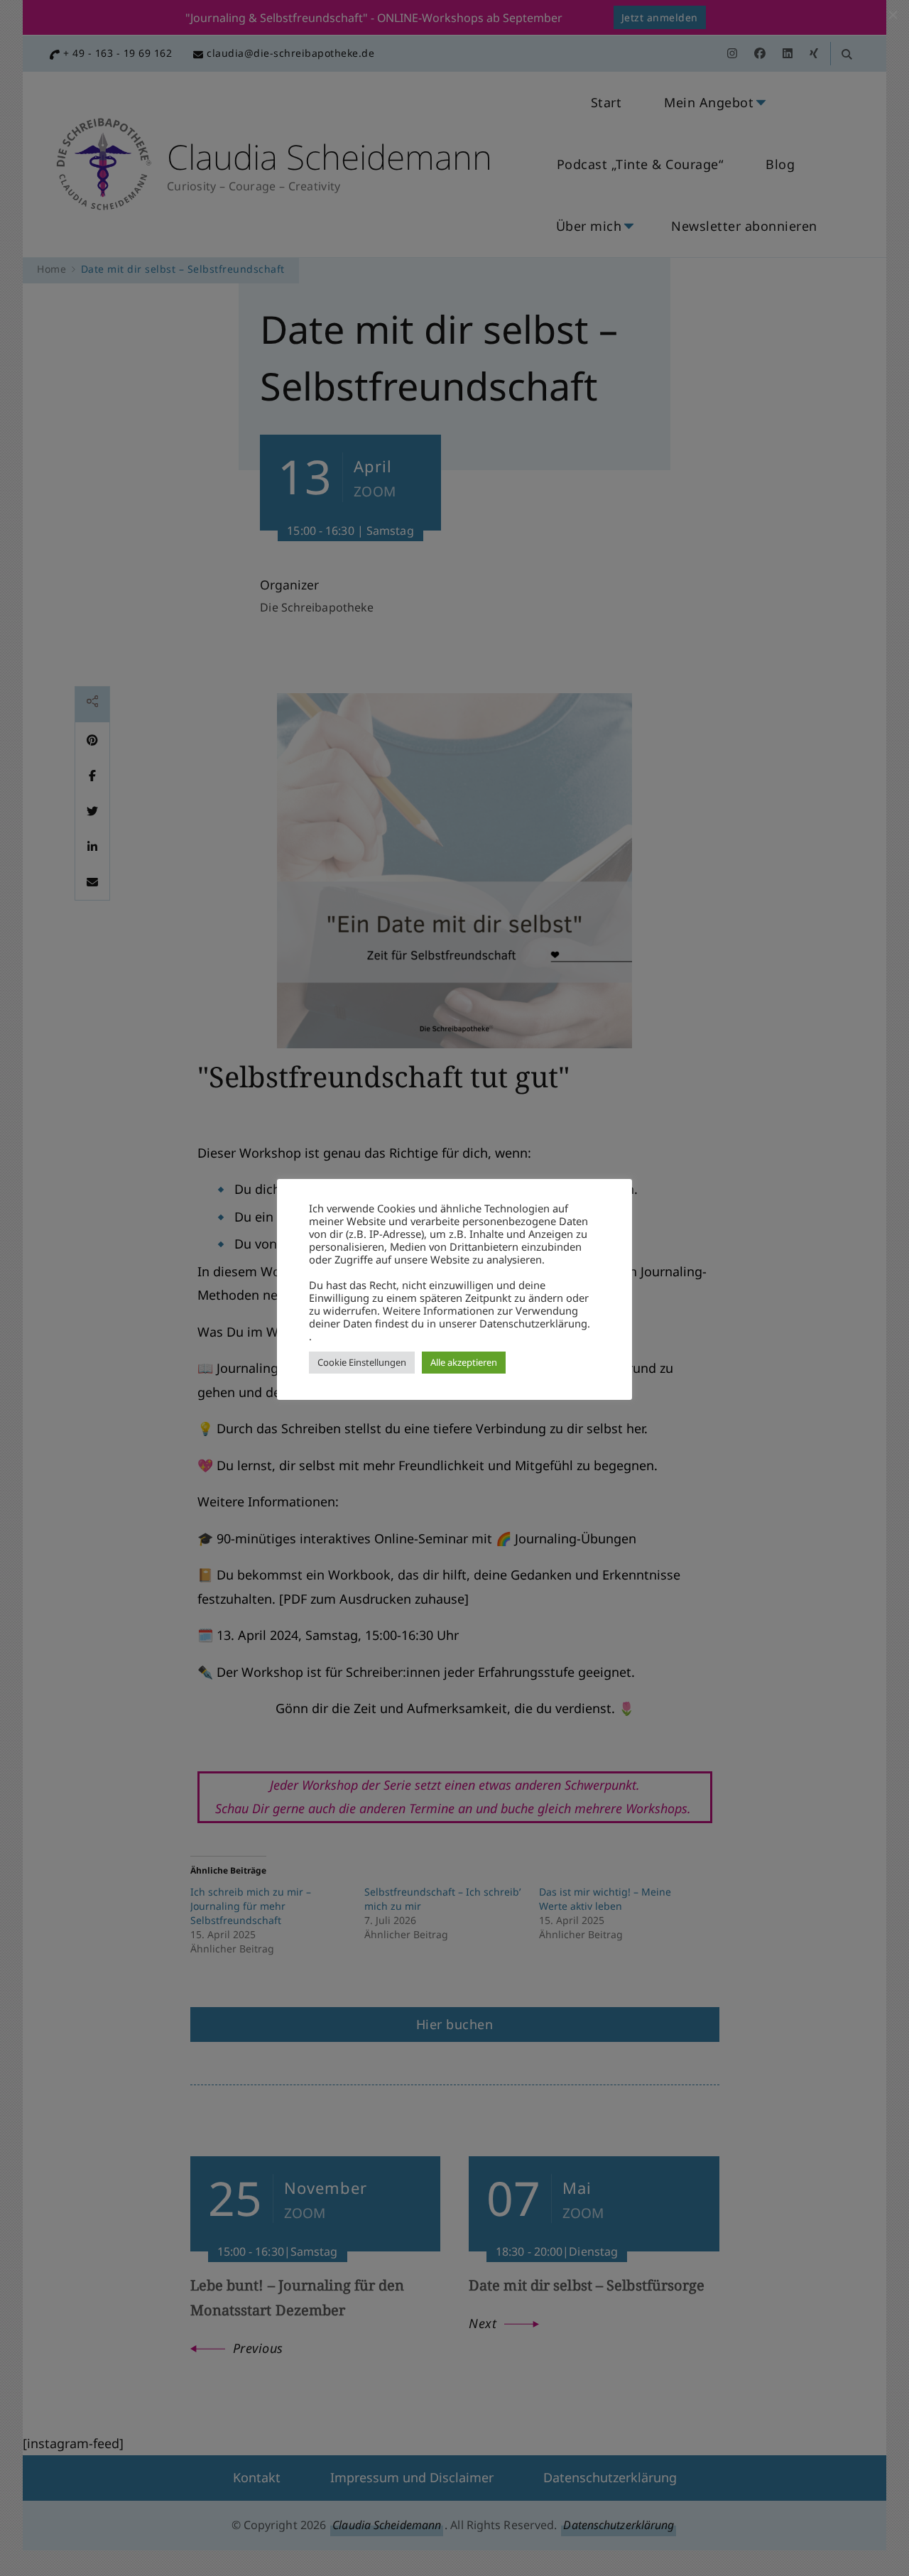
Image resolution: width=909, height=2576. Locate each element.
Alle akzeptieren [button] (464, 1362)
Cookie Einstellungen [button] (362, 1362)
